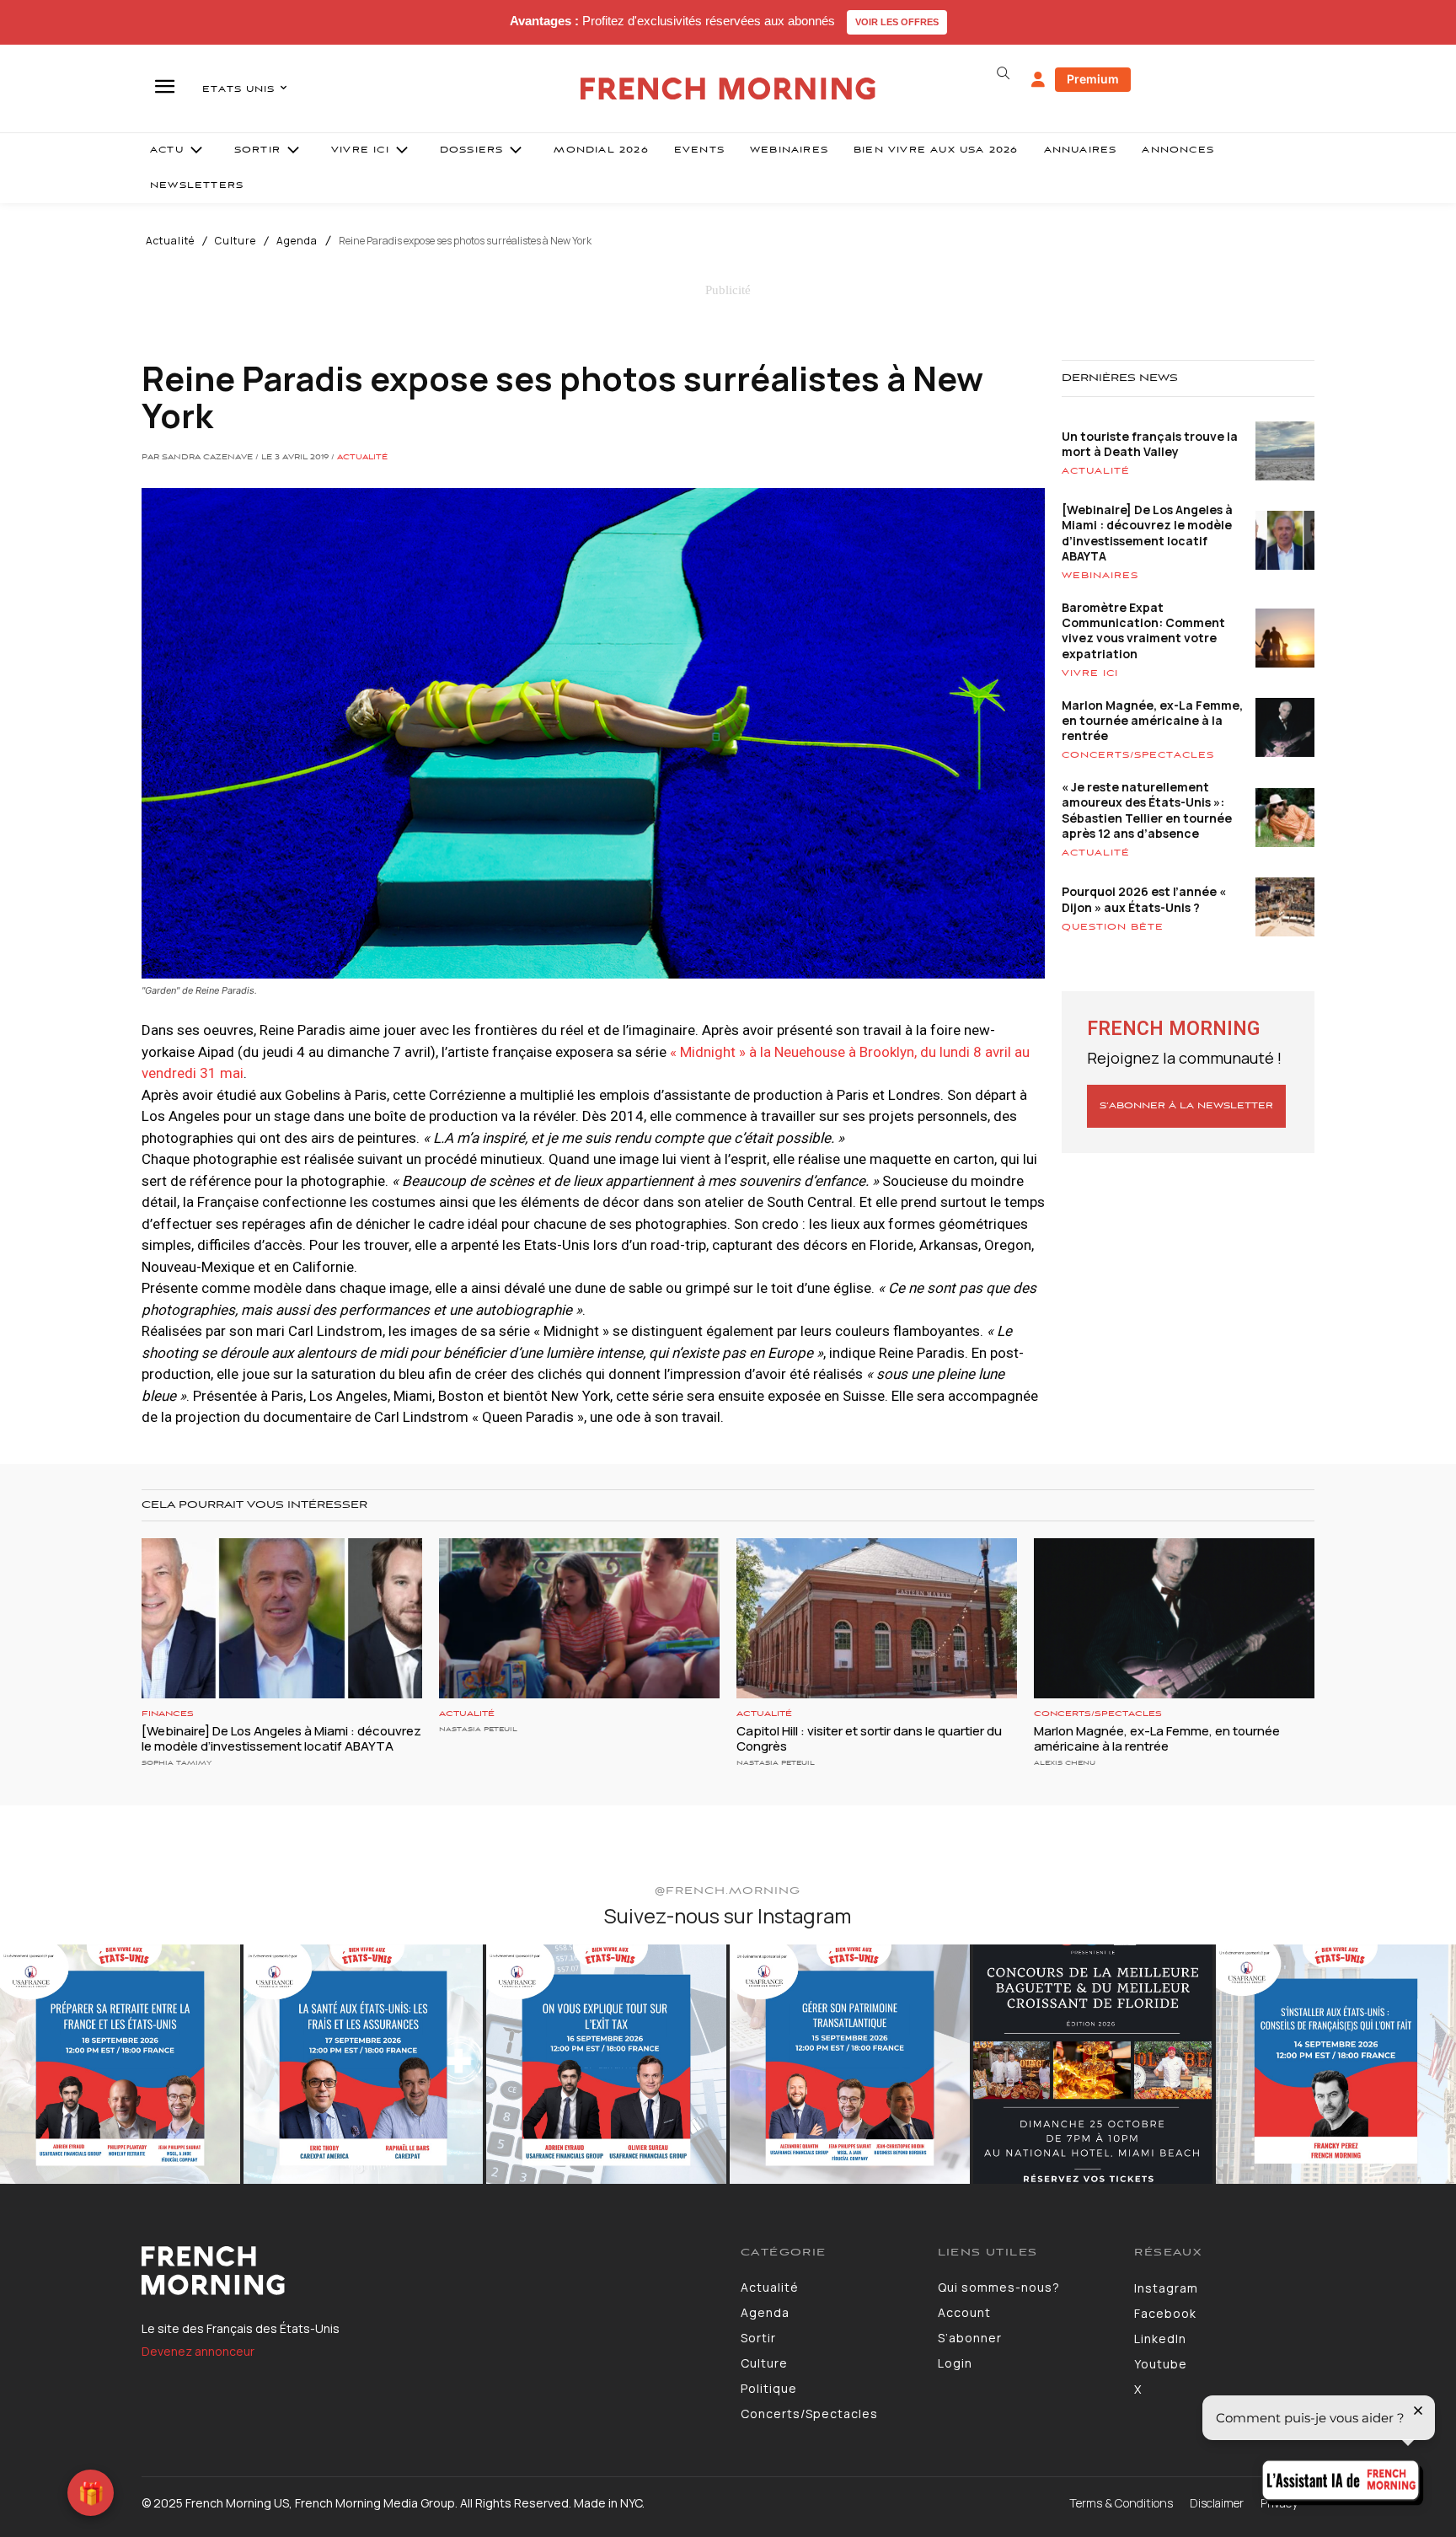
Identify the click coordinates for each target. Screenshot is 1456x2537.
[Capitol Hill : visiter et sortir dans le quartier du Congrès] (877, 1618)
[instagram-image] (120, 2065)
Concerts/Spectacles (1138, 755)
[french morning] (728, 89)
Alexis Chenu (1065, 1763)
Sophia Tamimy (177, 1763)
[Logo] (428, 2271)
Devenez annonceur (198, 2351)
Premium (1093, 79)
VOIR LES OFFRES (897, 22)
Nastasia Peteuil (478, 1729)
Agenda (297, 241)
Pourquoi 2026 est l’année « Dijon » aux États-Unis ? (1144, 899)
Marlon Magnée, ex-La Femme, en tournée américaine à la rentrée (1152, 720)
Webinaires (1100, 576)
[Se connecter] (1038, 80)
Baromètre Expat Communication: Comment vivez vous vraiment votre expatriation (1143, 630)
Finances (168, 1714)
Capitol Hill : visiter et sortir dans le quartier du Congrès (869, 1738)
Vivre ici (1090, 673)
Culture (236, 241)
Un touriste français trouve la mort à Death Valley (1150, 444)
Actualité (170, 241)
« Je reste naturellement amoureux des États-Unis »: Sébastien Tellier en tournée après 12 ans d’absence (1147, 810)
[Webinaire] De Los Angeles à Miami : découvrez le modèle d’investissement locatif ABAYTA (1147, 533)
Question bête (1113, 927)
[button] (1003, 73)
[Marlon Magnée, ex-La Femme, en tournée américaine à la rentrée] (1174, 1618)
